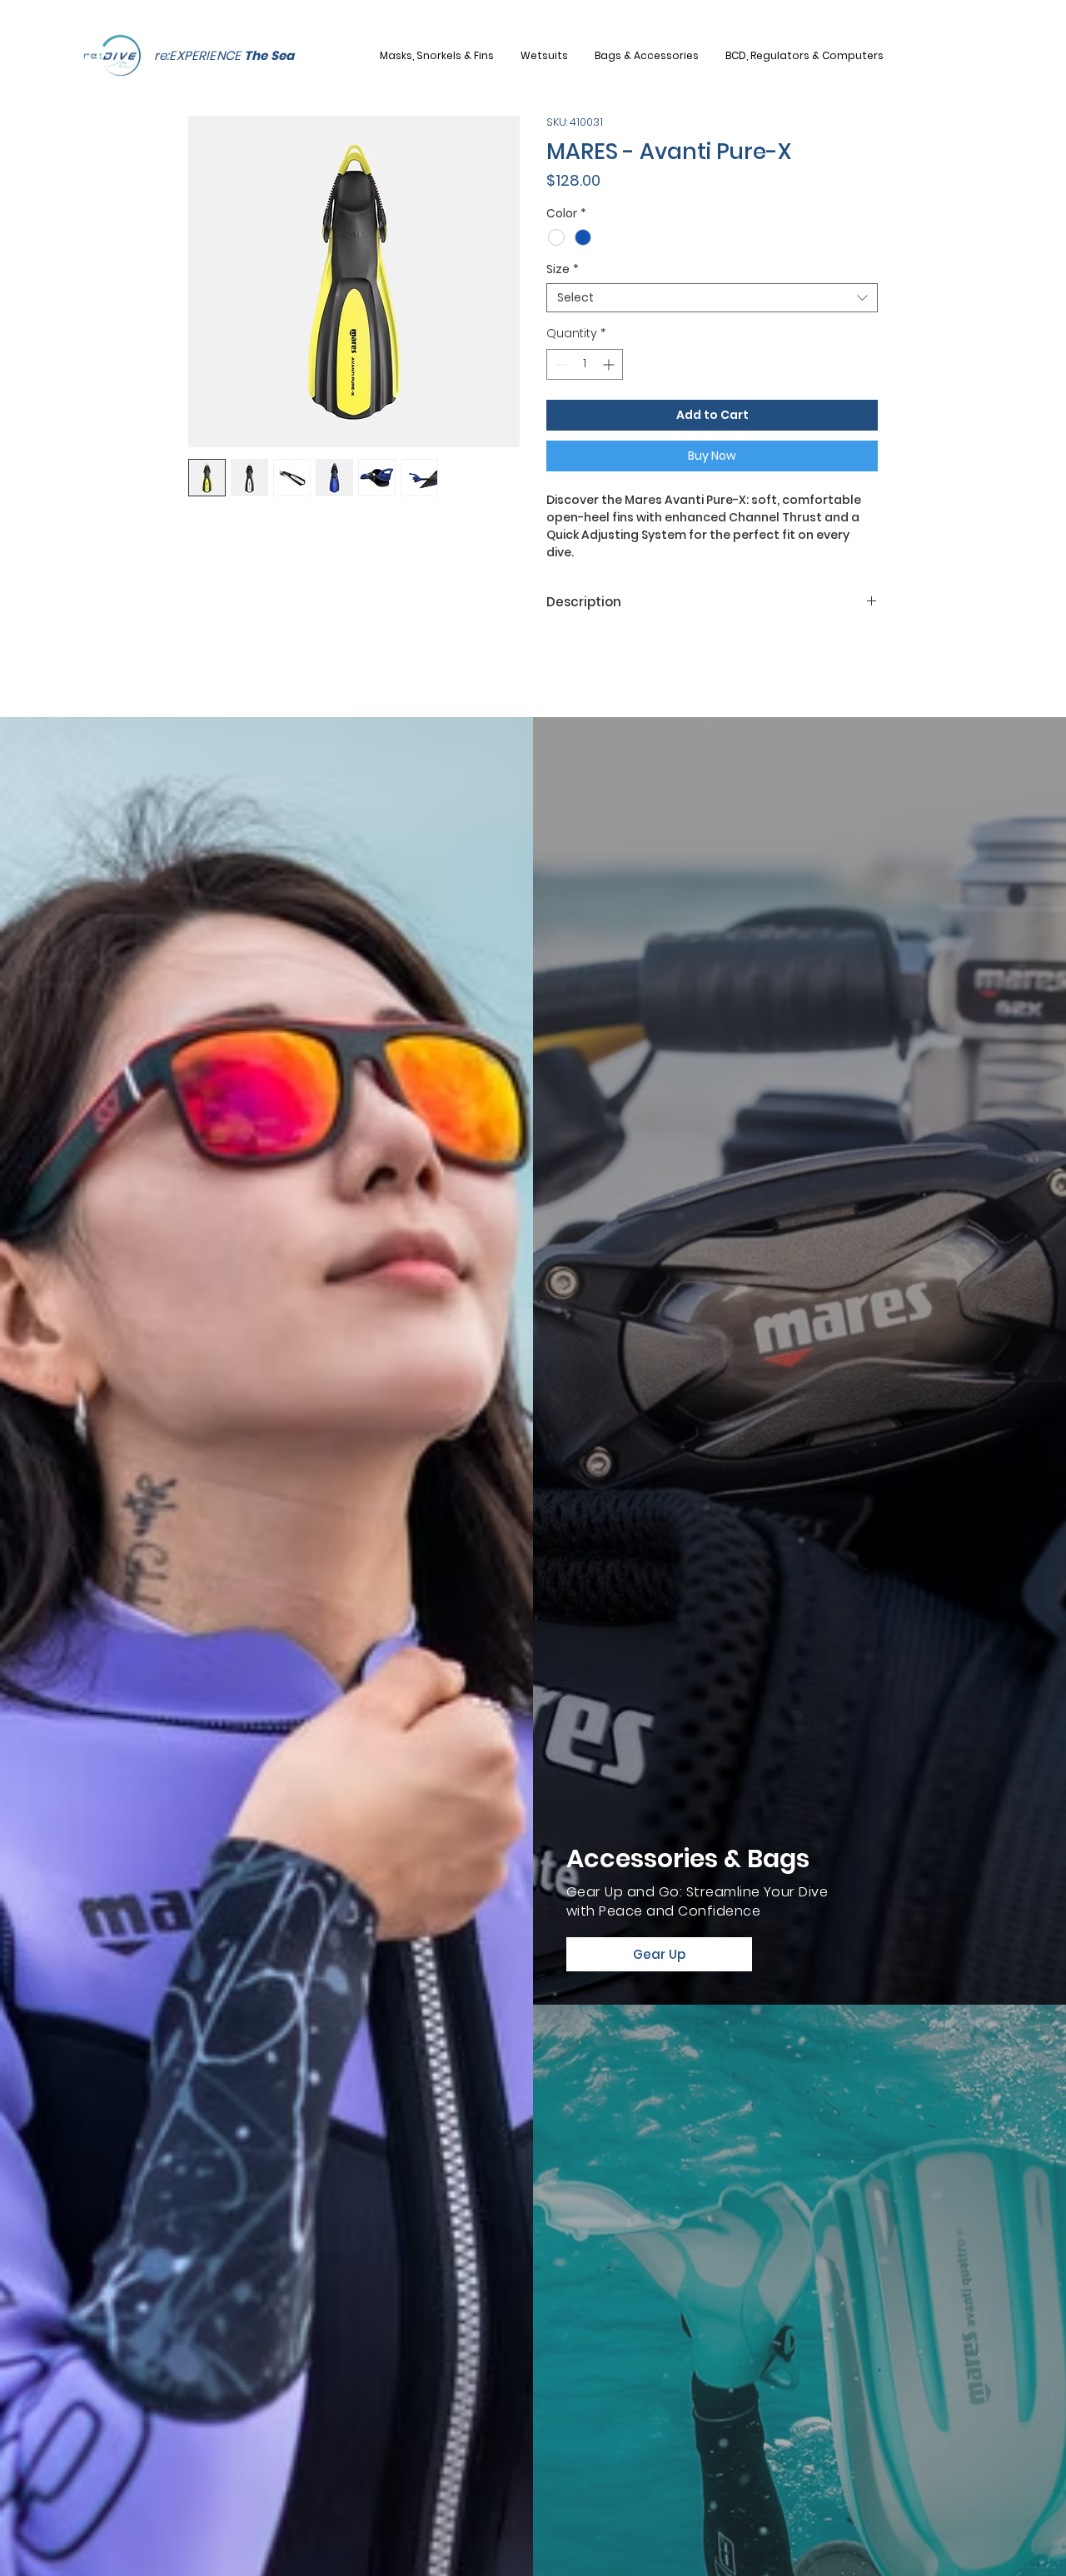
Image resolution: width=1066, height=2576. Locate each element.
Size (563, 269)
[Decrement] (559, 364)
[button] (445, 56)
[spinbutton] (585, 364)
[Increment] (610, 364)
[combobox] (712, 298)
